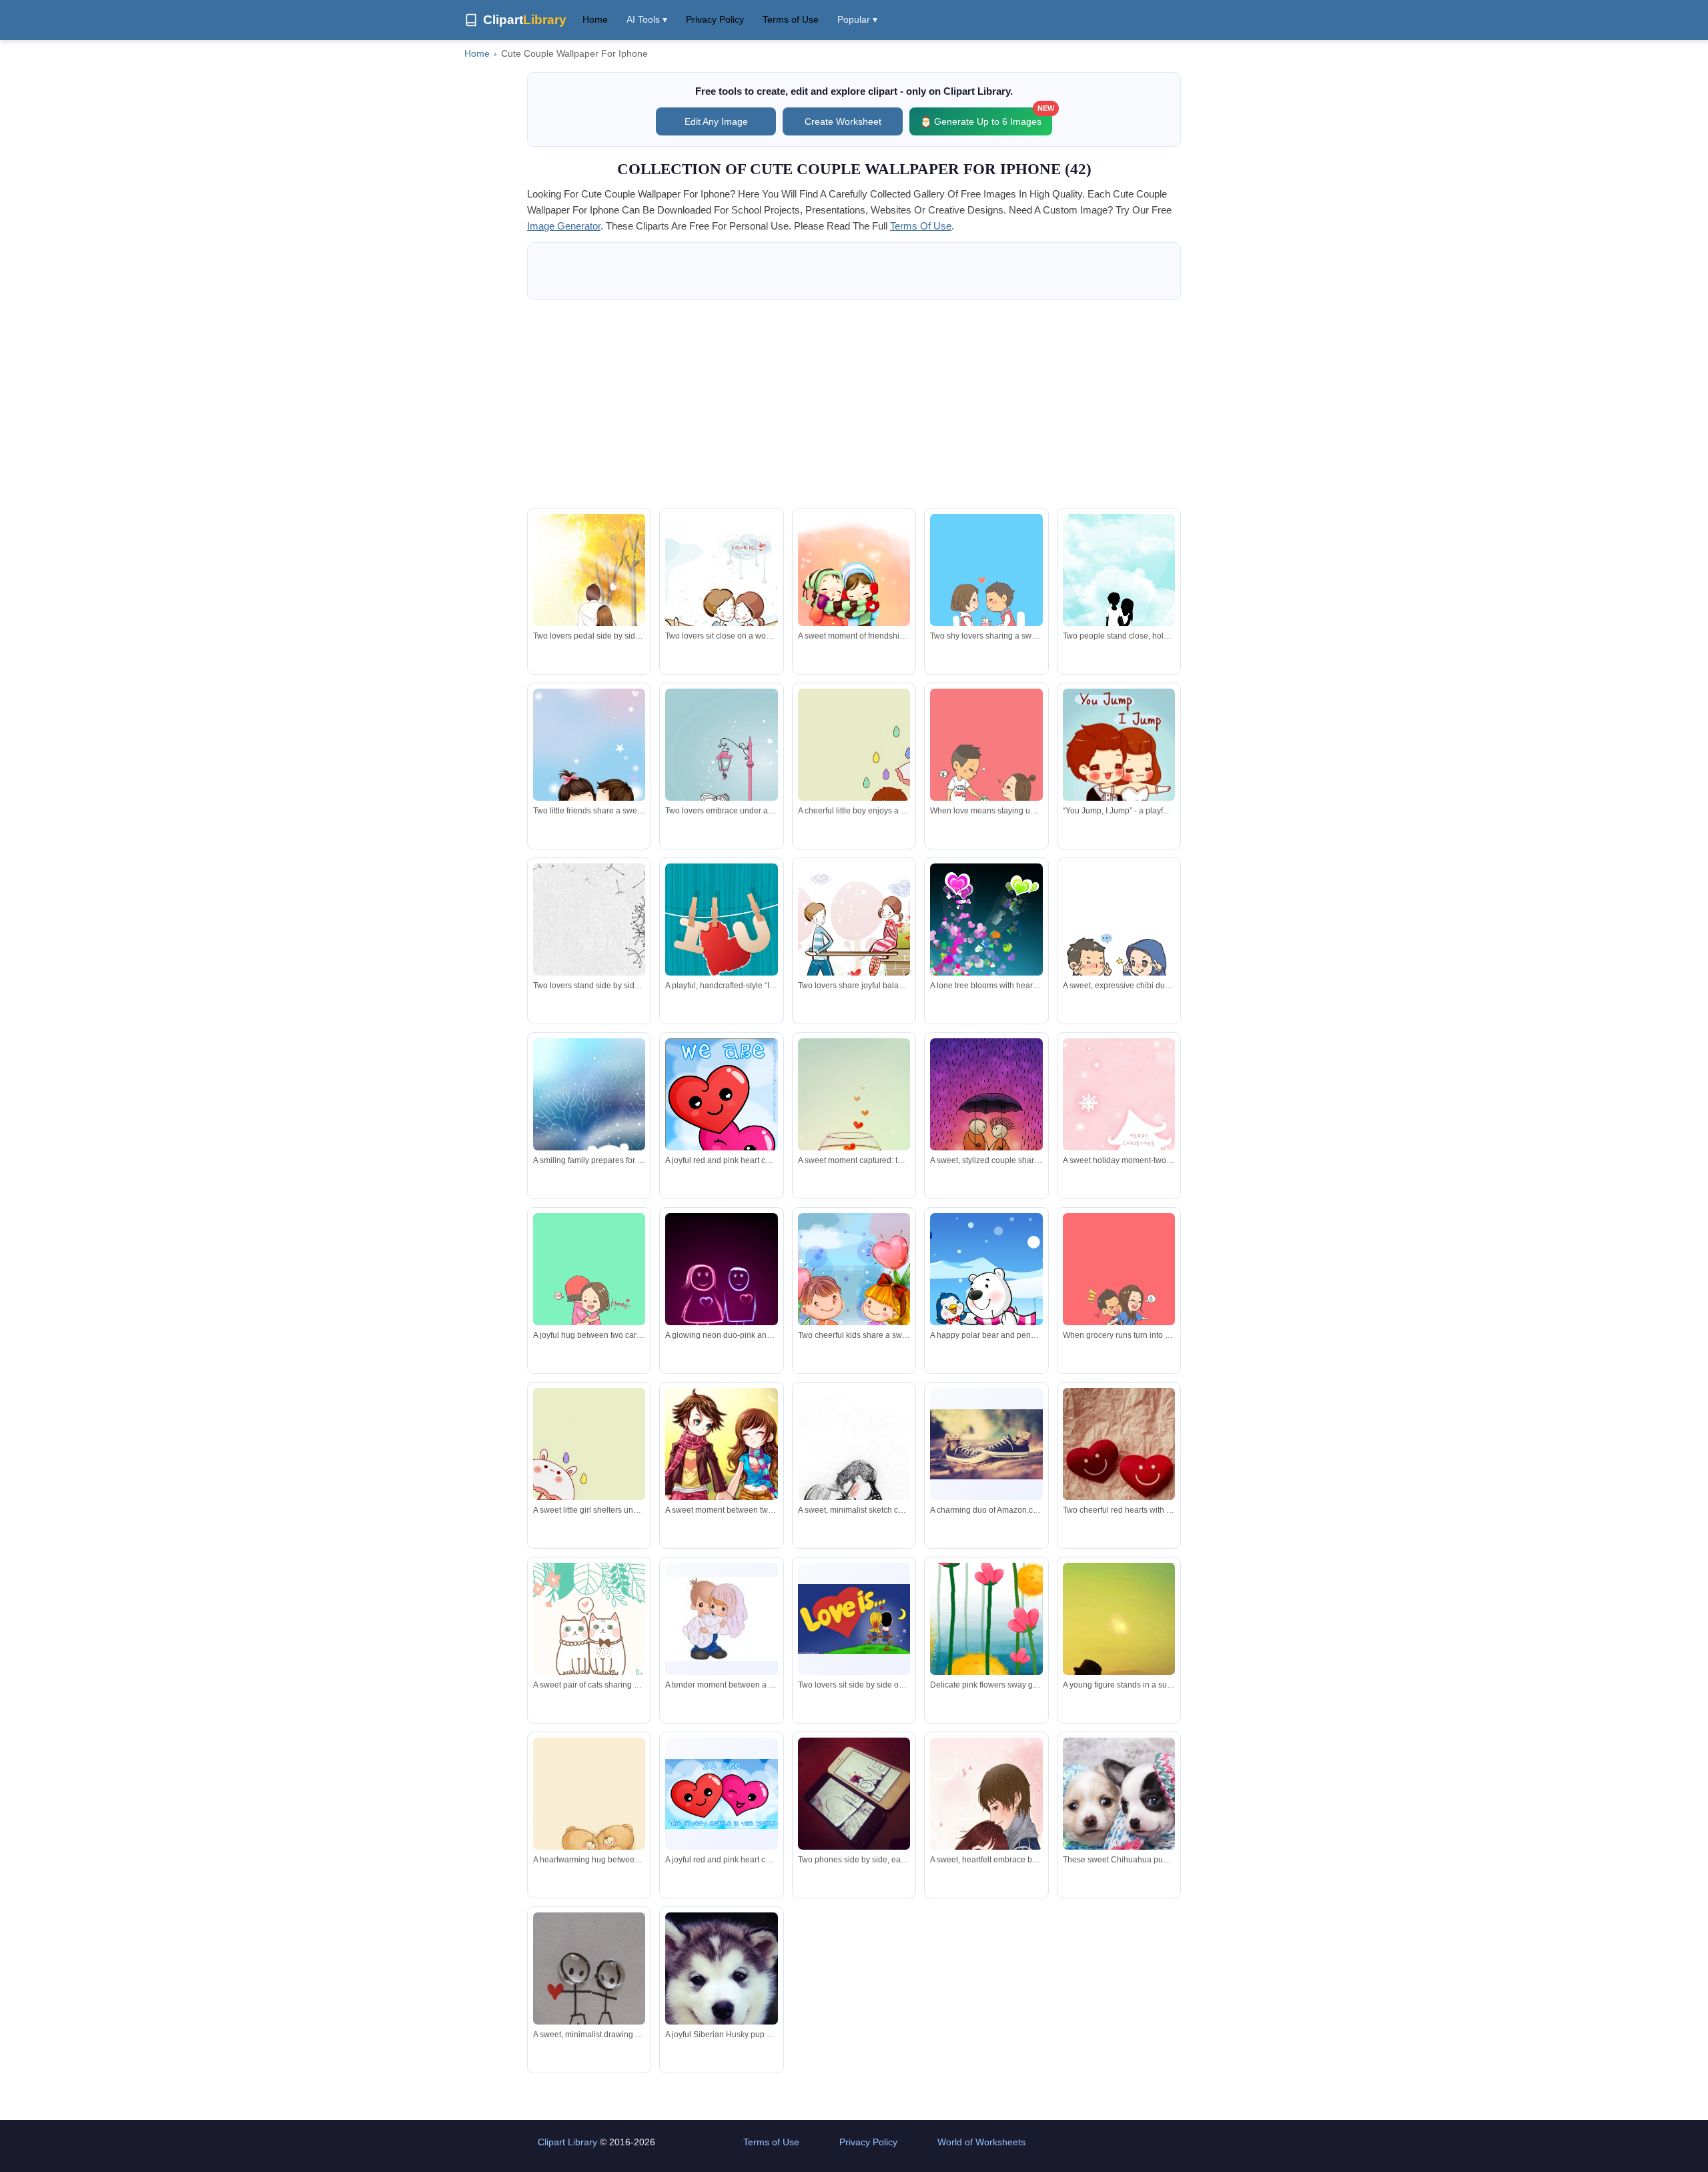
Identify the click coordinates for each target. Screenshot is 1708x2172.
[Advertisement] (854, 404)
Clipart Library (567, 2142)
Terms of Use (791, 19)
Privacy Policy (715, 19)
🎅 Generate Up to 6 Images (986, 117)
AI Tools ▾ (647, 19)
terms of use (921, 226)
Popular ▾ (857, 19)
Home (595, 19)
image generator (564, 226)
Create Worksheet (843, 121)
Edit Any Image (716, 121)
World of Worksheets (981, 2142)
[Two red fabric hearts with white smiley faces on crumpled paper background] (1119, 1488)
